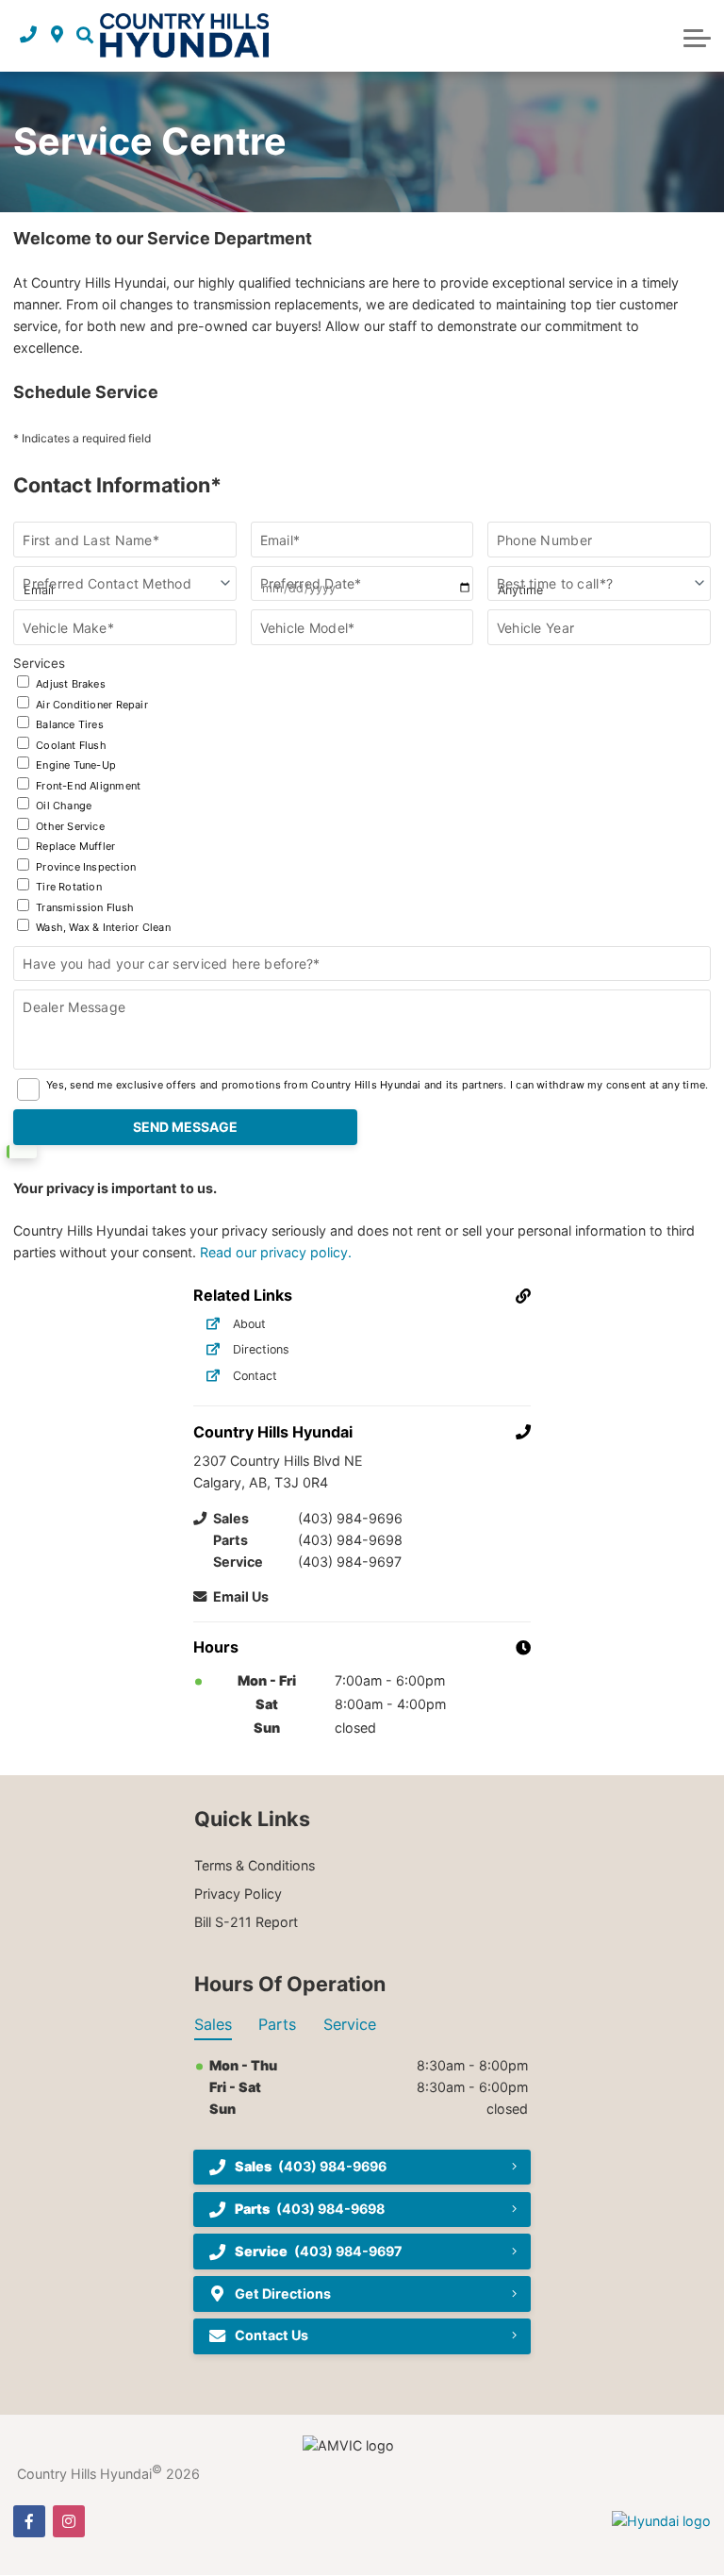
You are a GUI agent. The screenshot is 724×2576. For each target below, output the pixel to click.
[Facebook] (29, 2521)
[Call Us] (28, 35)
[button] (85, 35)
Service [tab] (350, 2024)
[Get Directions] (57, 35)
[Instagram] (69, 2521)
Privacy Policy (238, 1894)
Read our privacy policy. (276, 1252)
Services (91, 795)
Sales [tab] (213, 2024)
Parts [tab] (277, 2024)
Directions (261, 1349)
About (249, 1324)
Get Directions (283, 2293)
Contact (255, 1376)
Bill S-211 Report (246, 1922)
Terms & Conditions (255, 1865)
